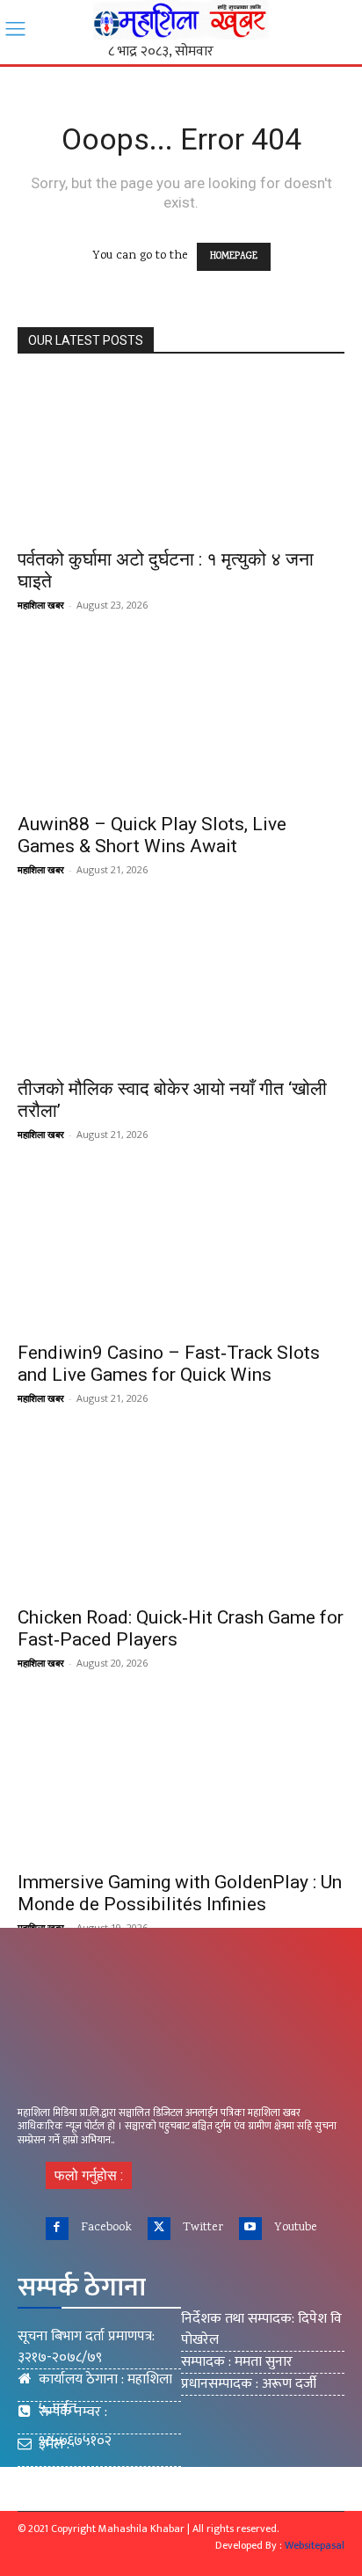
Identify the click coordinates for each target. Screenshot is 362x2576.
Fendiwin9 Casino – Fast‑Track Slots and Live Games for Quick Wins (169, 1364)
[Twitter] (159, 2229)
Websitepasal (315, 2545)
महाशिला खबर (41, 605)
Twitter (203, 2228)
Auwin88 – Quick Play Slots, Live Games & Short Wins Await (152, 835)
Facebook (106, 2228)
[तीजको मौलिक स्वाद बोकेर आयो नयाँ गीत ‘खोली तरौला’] (181, 986)
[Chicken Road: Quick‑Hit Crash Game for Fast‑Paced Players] (181, 1514)
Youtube (296, 2228)
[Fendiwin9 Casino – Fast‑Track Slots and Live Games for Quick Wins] (181, 1251)
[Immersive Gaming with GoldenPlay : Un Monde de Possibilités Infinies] (181, 1779)
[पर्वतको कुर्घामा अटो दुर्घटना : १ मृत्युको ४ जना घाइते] (181, 457)
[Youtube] (250, 2229)
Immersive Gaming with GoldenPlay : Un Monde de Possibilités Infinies (180, 1893)
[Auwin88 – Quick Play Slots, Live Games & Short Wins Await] (181, 721)
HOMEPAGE (234, 257)
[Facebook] (57, 2229)
